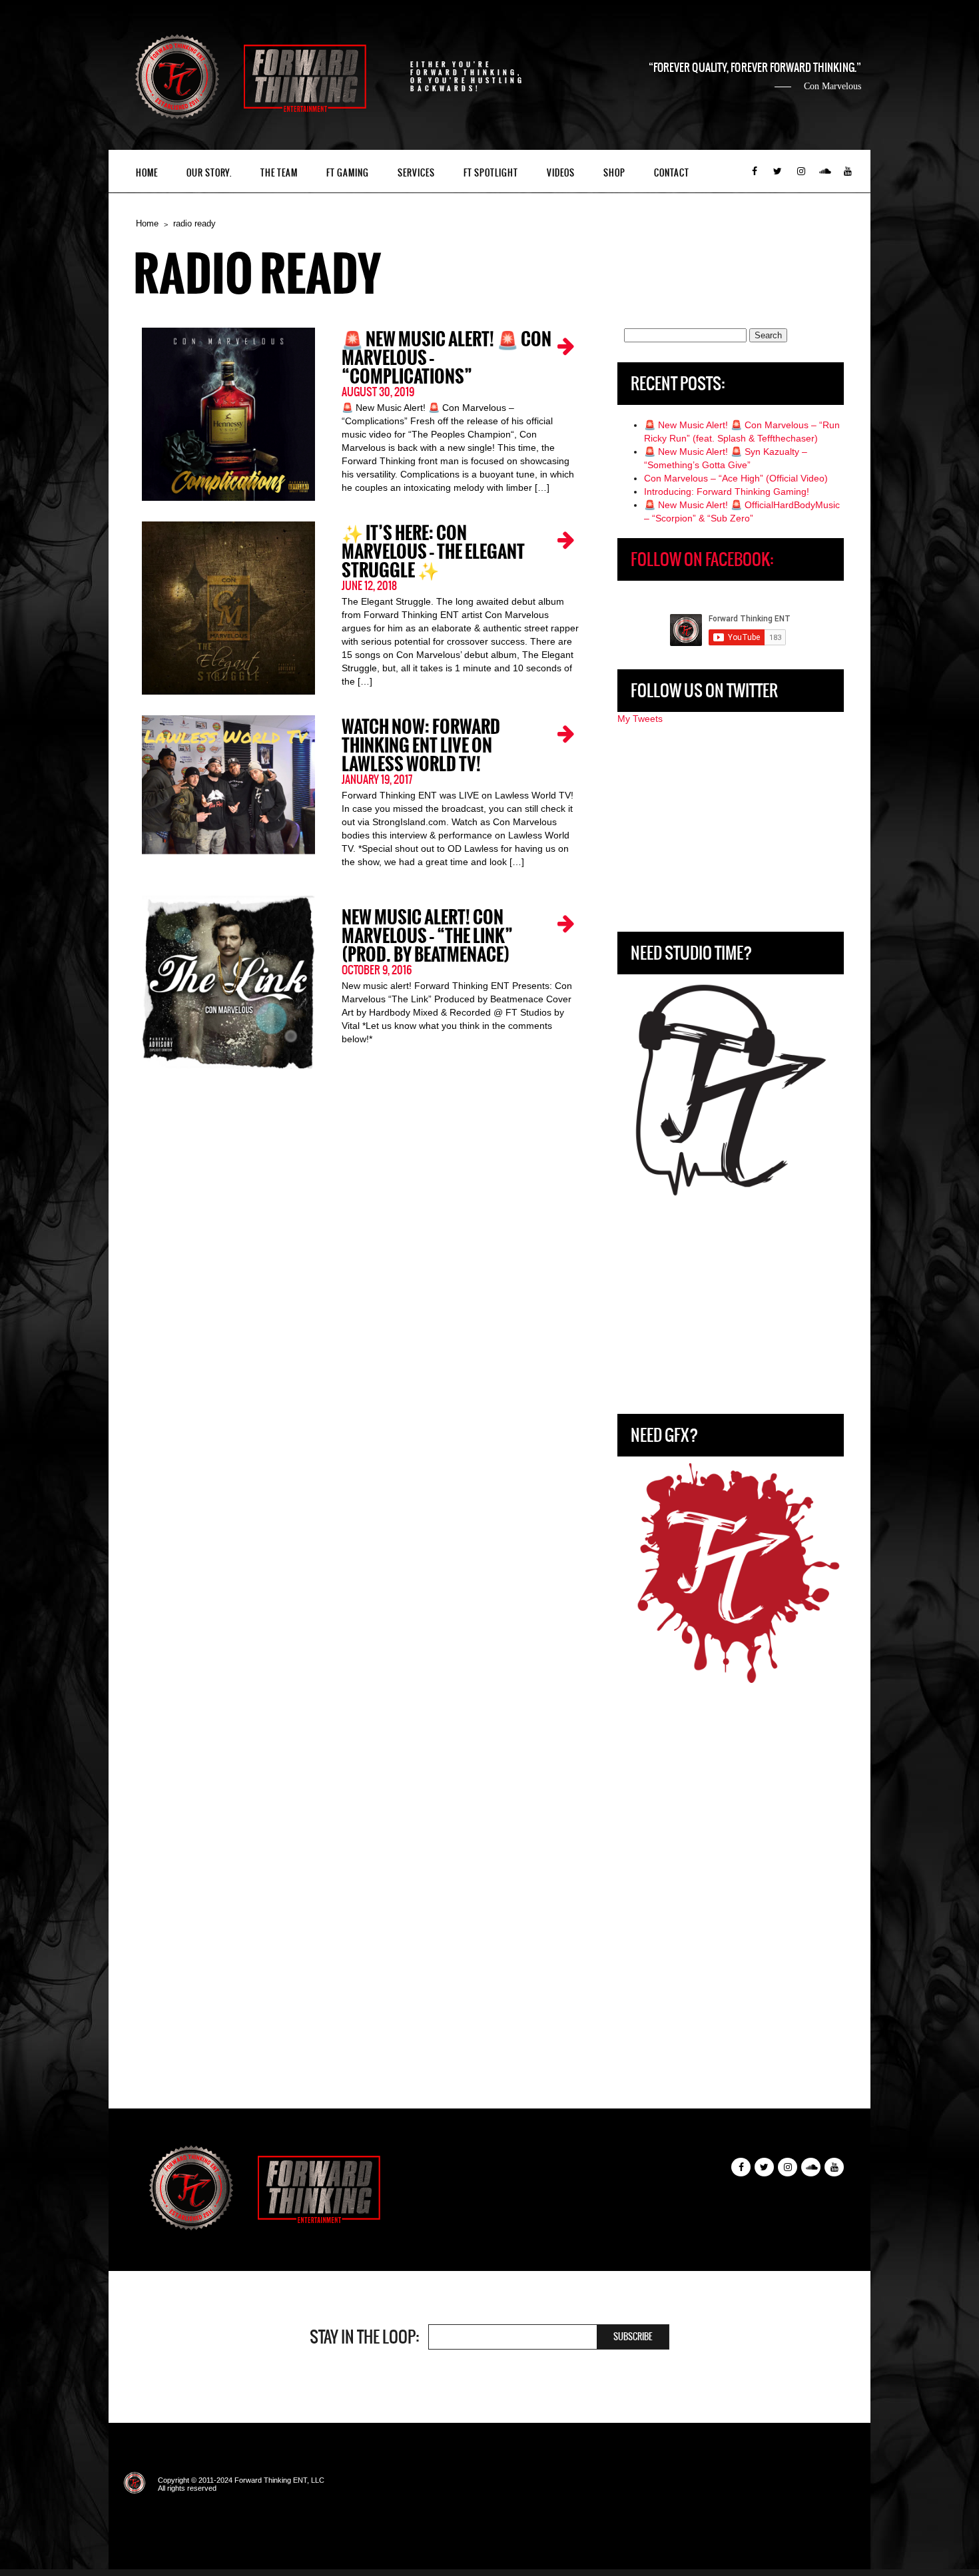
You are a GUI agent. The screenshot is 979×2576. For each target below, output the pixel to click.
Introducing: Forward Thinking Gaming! (727, 491)
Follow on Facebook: (702, 559)
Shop (614, 173)
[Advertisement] (731, 828)
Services (416, 173)
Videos (561, 173)
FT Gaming (348, 173)
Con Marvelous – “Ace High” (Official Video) (736, 478)
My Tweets (640, 719)
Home (147, 173)
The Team (279, 173)
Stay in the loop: (364, 2337)
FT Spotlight (491, 173)
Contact (672, 173)
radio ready (194, 223)
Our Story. (209, 173)
